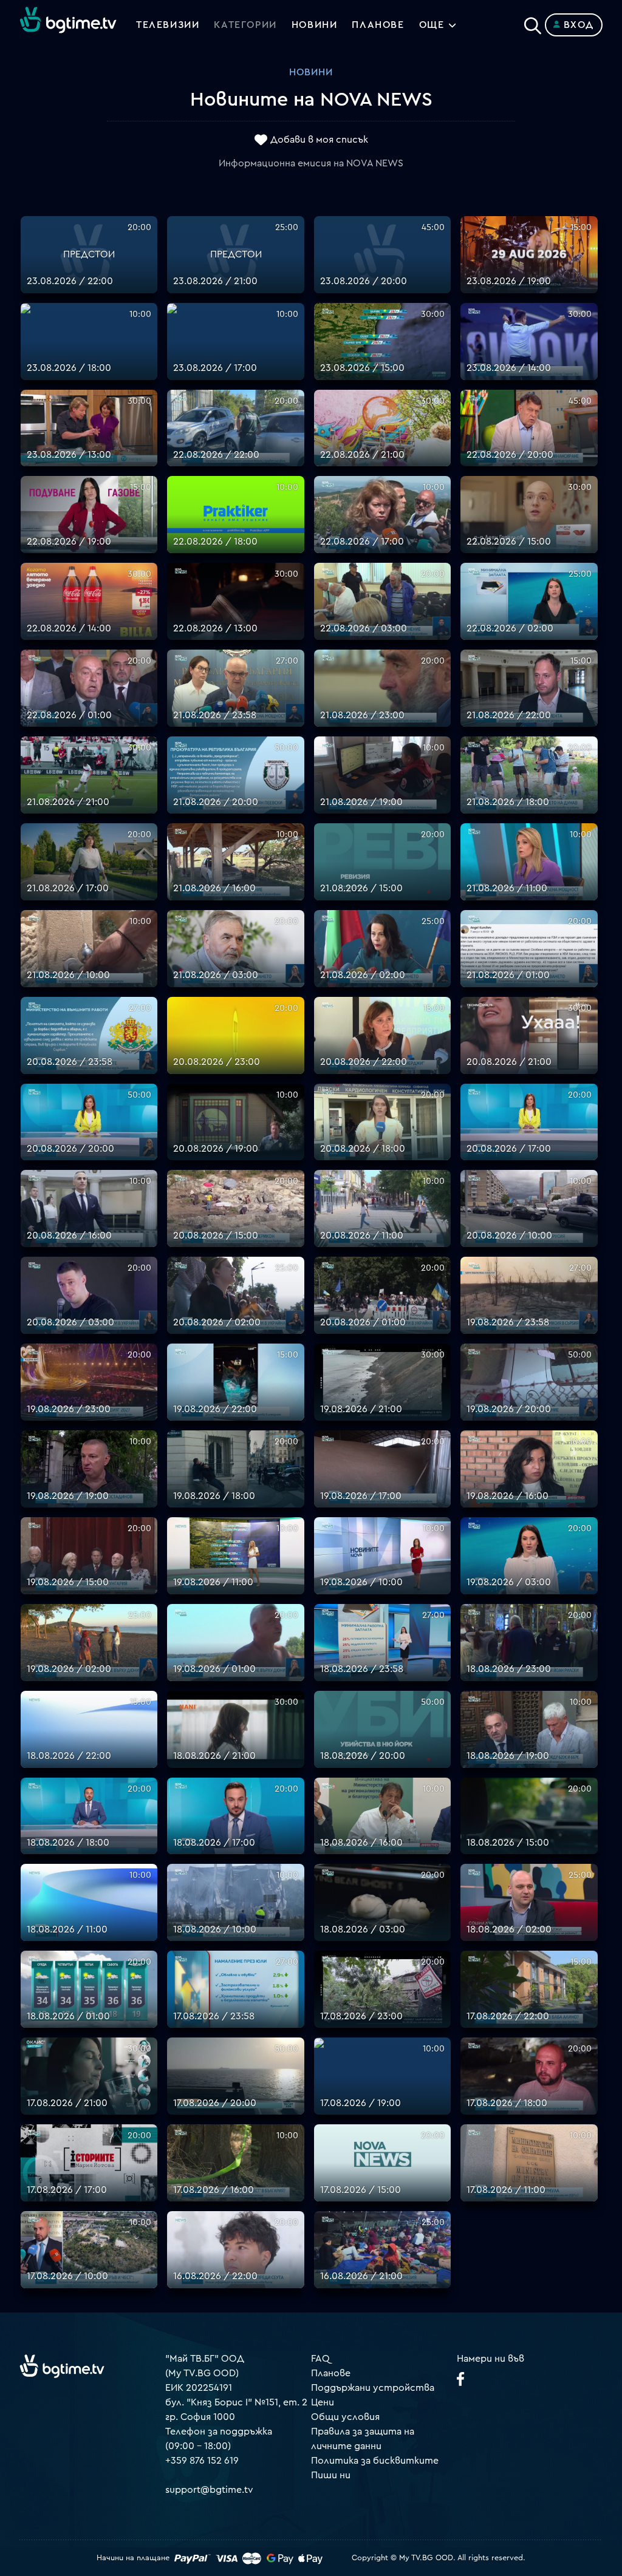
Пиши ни (331, 2475)
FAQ (320, 2359)
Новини (315, 25)
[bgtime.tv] (62, 2366)
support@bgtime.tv (209, 2490)
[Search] (533, 22)
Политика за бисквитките (375, 2461)
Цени (323, 2402)
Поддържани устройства (373, 2388)
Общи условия (345, 2417)
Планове (331, 2373)
